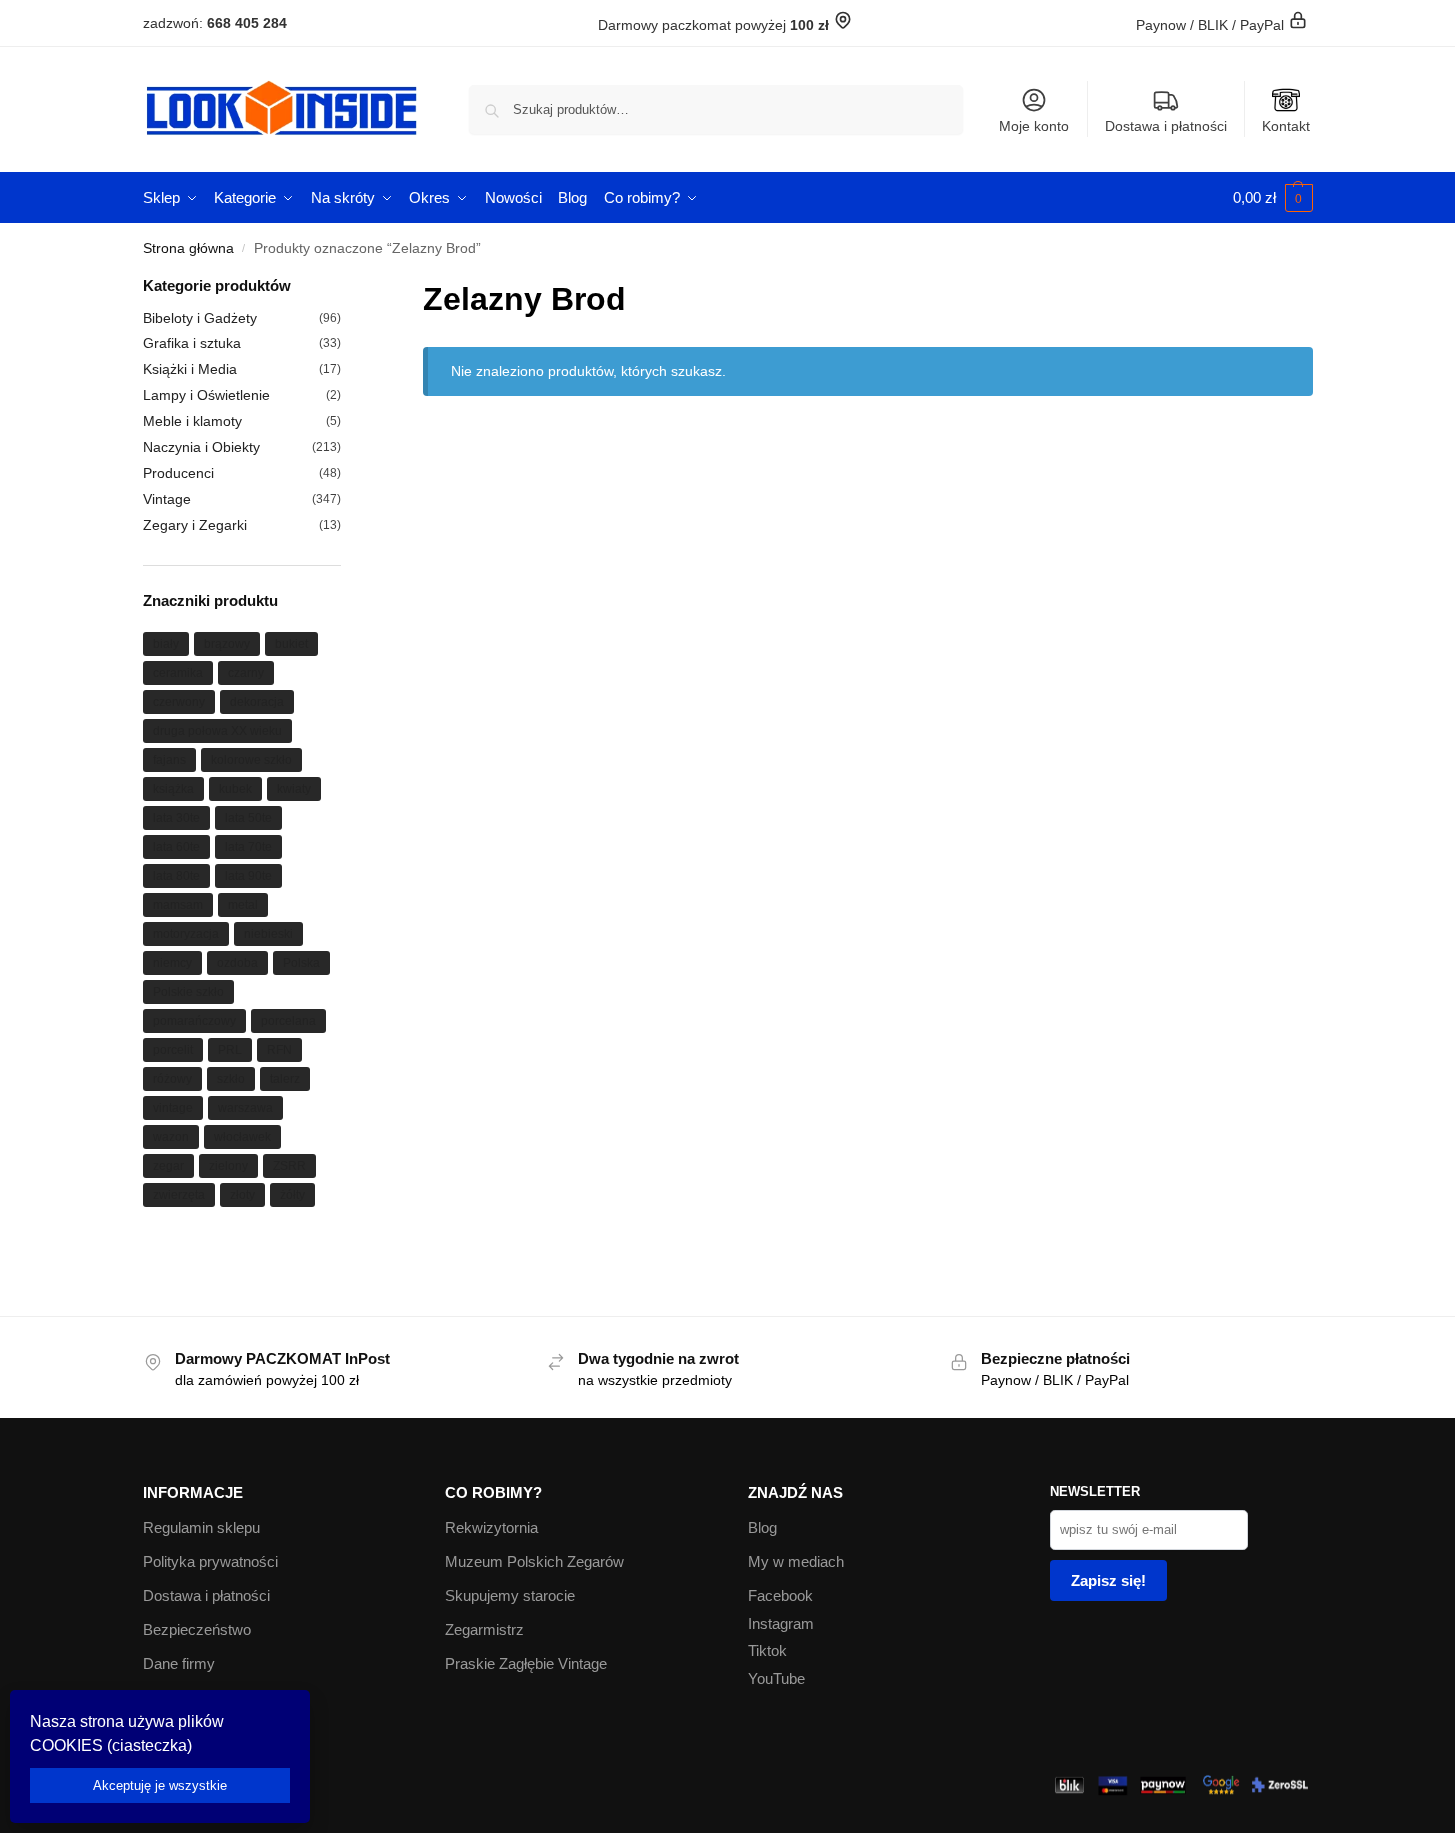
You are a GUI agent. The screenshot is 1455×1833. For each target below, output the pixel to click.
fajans (169, 760)
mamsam (178, 905)
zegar (168, 1166)
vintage (173, 1108)
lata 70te (248, 847)
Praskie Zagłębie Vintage (526, 1663)
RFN (279, 1050)
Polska (301, 963)
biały (166, 644)
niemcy (172, 963)
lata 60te (176, 847)
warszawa (245, 1108)
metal (243, 905)
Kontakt (1286, 126)
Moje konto (1034, 126)
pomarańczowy (194, 1021)
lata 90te (248, 876)
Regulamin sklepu (201, 1527)
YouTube (776, 1678)
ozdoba (237, 963)
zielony (228, 1166)
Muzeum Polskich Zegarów (534, 1561)
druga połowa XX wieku (217, 731)
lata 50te (248, 818)
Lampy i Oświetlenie (206, 395)
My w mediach (796, 1561)
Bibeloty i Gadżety (200, 318)
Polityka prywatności (210, 1561)
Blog (762, 1527)
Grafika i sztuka (192, 343)
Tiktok (767, 1650)
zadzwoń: (215, 23)
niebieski (268, 934)
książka (173, 789)
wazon (171, 1137)
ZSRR (289, 1166)
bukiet (291, 644)
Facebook (780, 1595)
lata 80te (176, 876)
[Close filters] (347, 287)
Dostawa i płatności (1166, 126)
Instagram (781, 1623)
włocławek (242, 1137)
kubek (235, 789)
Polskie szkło (188, 992)
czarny (246, 673)
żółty (292, 1195)
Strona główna (188, 248)
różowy (172, 1079)
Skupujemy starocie (510, 1595)
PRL (230, 1050)
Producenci (178, 473)
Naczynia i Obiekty (201, 447)
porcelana (288, 1021)
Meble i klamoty (192, 421)
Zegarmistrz (484, 1629)
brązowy (227, 644)
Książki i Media (190, 369)
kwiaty (294, 789)
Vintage (167, 499)
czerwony (179, 702)
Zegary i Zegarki (195, 525)
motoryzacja (186, 934)
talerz (285, 1079)
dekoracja (257, 702)
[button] (1273, 198)
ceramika (178, 673)
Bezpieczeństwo (197, 1629)
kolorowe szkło (251, 760)
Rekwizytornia (491, 1527)
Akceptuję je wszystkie (160, 1785)
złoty (242, 1195)
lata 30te (176, 818)
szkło (231, 1079)
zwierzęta (179, 1195)
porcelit (173, 1050)
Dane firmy (179, 1663)
